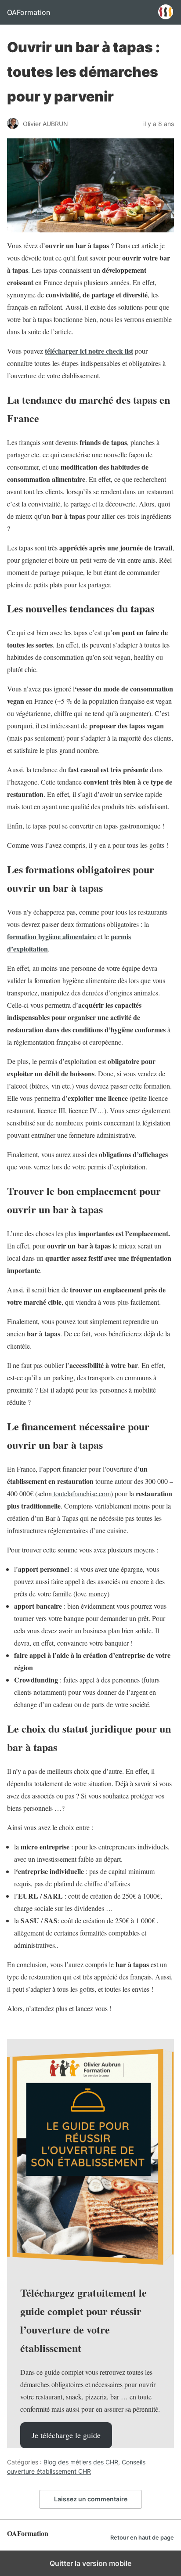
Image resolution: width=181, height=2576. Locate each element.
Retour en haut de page (142, 2538)
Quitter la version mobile (90, 2563)
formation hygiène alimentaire (51, 936)
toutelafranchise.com (81, 1493)
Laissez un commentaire (91, 2499)
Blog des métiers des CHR (81, 2462)
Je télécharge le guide (66, 2435)
